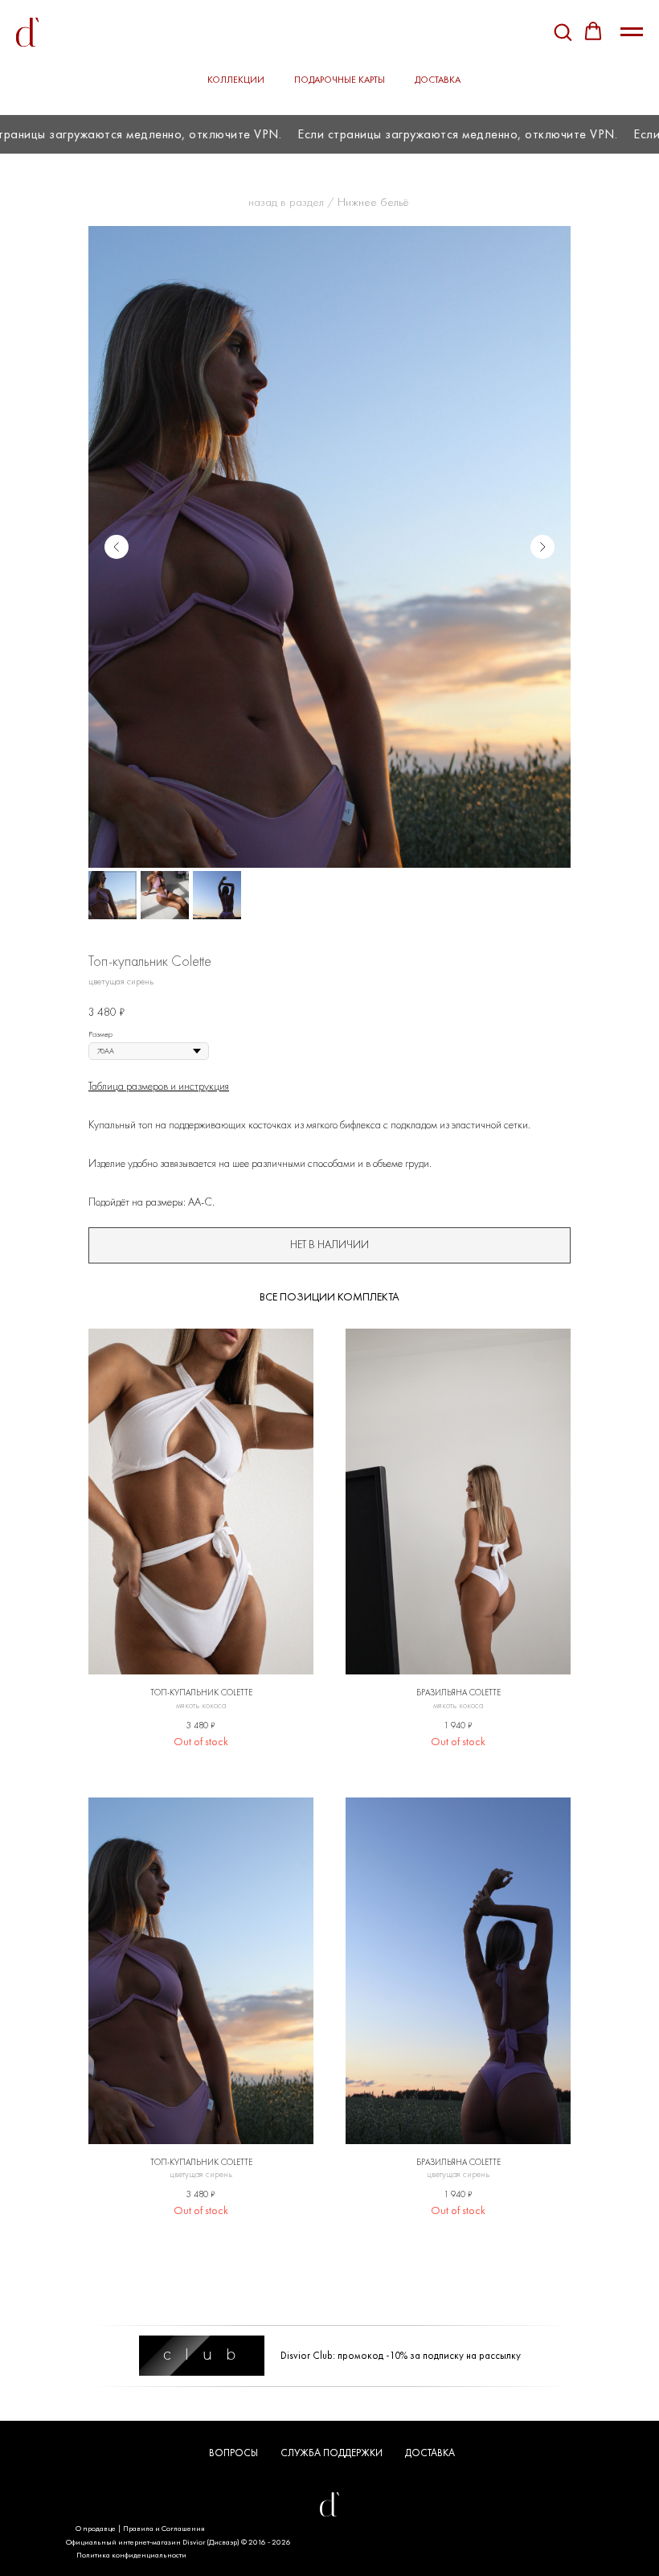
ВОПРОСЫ (233, 2453)
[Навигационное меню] (632, 32)
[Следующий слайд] (542, 547)
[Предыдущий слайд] (117, 547)
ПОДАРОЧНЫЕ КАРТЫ (340, 80)
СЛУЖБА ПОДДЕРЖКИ (332, 2453)
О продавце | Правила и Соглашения (140, 2528)
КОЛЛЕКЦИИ (236, 80)
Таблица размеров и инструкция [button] (159, 1086)
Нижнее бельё (373, 202)
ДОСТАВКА (438, 80)
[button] (563, 31)
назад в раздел (286, 202)
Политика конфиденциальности (131, 2555)
